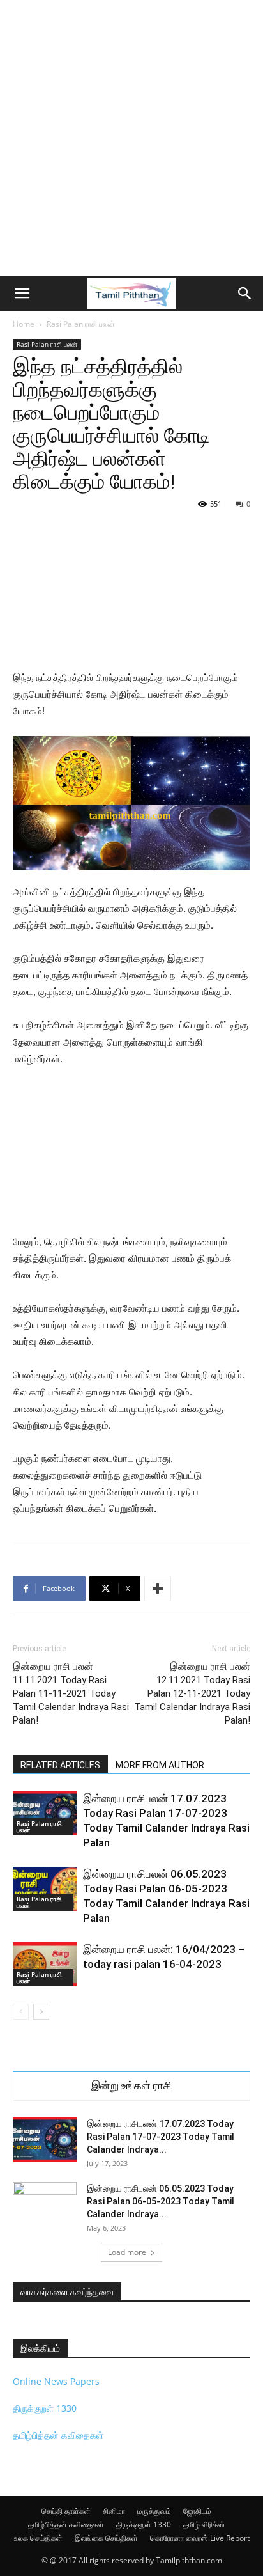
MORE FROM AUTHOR (160, 1765)
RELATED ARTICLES (60, 1765)
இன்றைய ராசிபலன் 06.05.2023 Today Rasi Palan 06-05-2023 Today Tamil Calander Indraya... (161, 2201)
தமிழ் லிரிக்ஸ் (204, 2525)
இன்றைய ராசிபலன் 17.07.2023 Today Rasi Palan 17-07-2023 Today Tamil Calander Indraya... (161, 2137)
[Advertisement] (131, 138)
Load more (127, 2252)
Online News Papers (56, 2381)
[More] (158, 1589)
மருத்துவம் (154, 2511)
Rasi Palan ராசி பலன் (81, 324)
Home (24, 324)
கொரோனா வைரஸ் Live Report (200, 2538)
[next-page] (41, 2012)
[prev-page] (21, 2012)
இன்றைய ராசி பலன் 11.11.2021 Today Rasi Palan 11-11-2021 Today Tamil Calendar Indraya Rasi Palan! (71, 1693)
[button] (22, 294)
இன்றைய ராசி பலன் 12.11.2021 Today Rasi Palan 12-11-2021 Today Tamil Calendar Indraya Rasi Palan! (192, 1693)
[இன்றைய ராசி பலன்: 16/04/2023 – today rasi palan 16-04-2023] (45, 1964)
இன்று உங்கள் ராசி (131, 2086)
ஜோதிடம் (197, 2511)
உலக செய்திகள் (38, 2538)
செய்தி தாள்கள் (66, 2511)
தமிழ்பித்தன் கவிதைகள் (58, 2435)
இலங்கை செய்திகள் (106, 2538)
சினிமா (114, 2511)
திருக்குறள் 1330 (45, 2408)
